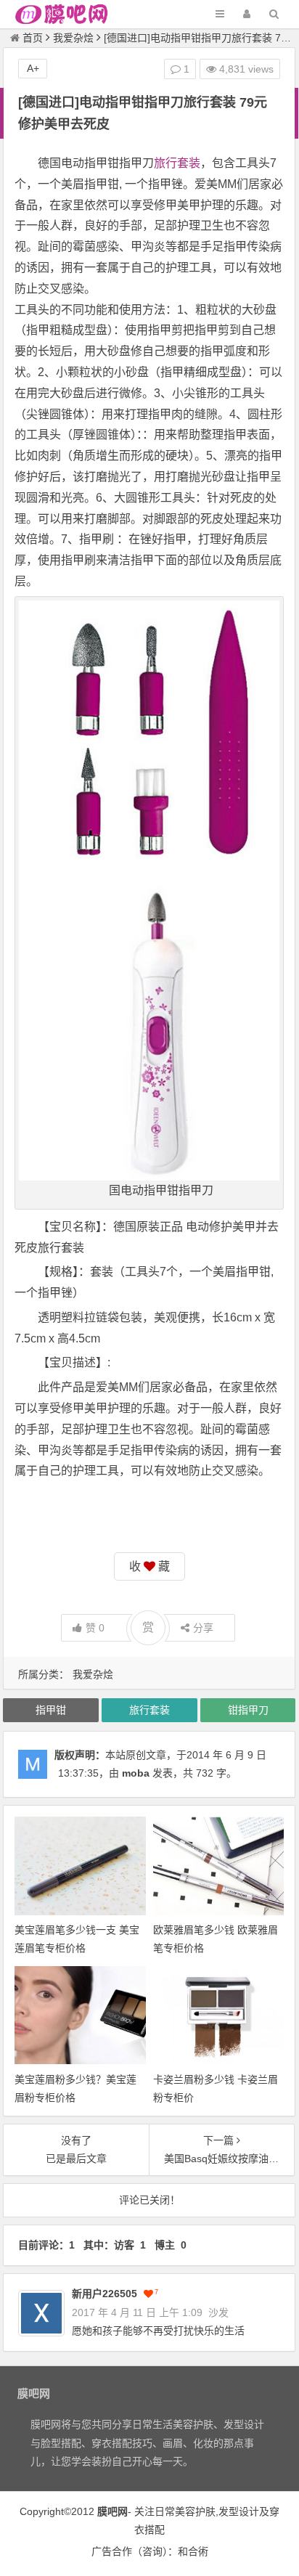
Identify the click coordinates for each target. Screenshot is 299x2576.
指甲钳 (51, 1710)
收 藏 (149, 1566)
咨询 (152, 2551)
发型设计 (239, 2511)
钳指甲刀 (248, 1710)
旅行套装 (177, 163)
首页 (33, 38)
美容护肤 (195, 2511)
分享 (203, 1628)
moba (136, 1773)
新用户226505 (105, 2294)
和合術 (193, 2551)
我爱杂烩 (73, 38)
